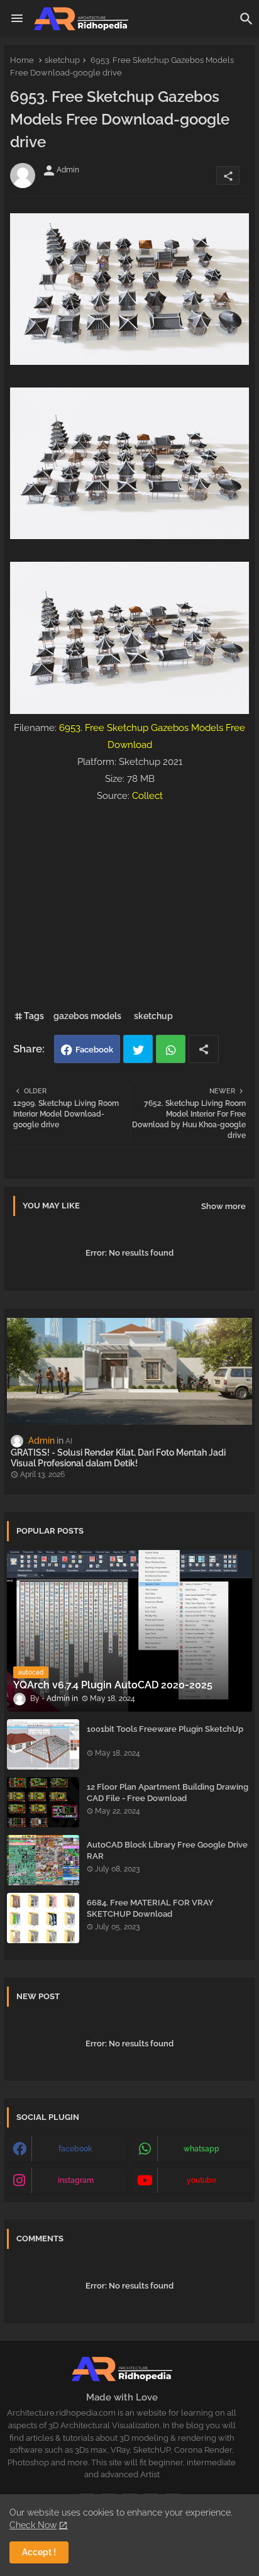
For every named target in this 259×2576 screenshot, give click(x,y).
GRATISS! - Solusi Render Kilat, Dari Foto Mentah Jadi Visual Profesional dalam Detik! (118, 1458)
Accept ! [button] (39, 2552)
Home (22, 60)
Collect (147, 796)
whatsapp (201, 2149)
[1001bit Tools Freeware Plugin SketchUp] (43, 1744)
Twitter (138, 1049)
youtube (201, 2180)
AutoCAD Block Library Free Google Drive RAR (167, 1850)
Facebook (94, 1050)
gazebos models (87, 1016)
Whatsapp (171, 1049)
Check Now (33, 2525)
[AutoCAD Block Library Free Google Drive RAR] (43, 1860)
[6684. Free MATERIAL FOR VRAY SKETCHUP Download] (43, 1918)
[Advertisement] (129, 904)
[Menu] (17, 19)
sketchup (62, 60)
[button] (246, 19)
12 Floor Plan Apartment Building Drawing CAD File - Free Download (168, 1793)
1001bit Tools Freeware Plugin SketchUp (165, 1729)
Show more (223, 1206)
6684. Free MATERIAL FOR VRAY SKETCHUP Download (150, 1908)
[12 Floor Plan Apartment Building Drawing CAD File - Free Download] (43, 1802)
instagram (76, 2180)
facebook (75, 2149)
